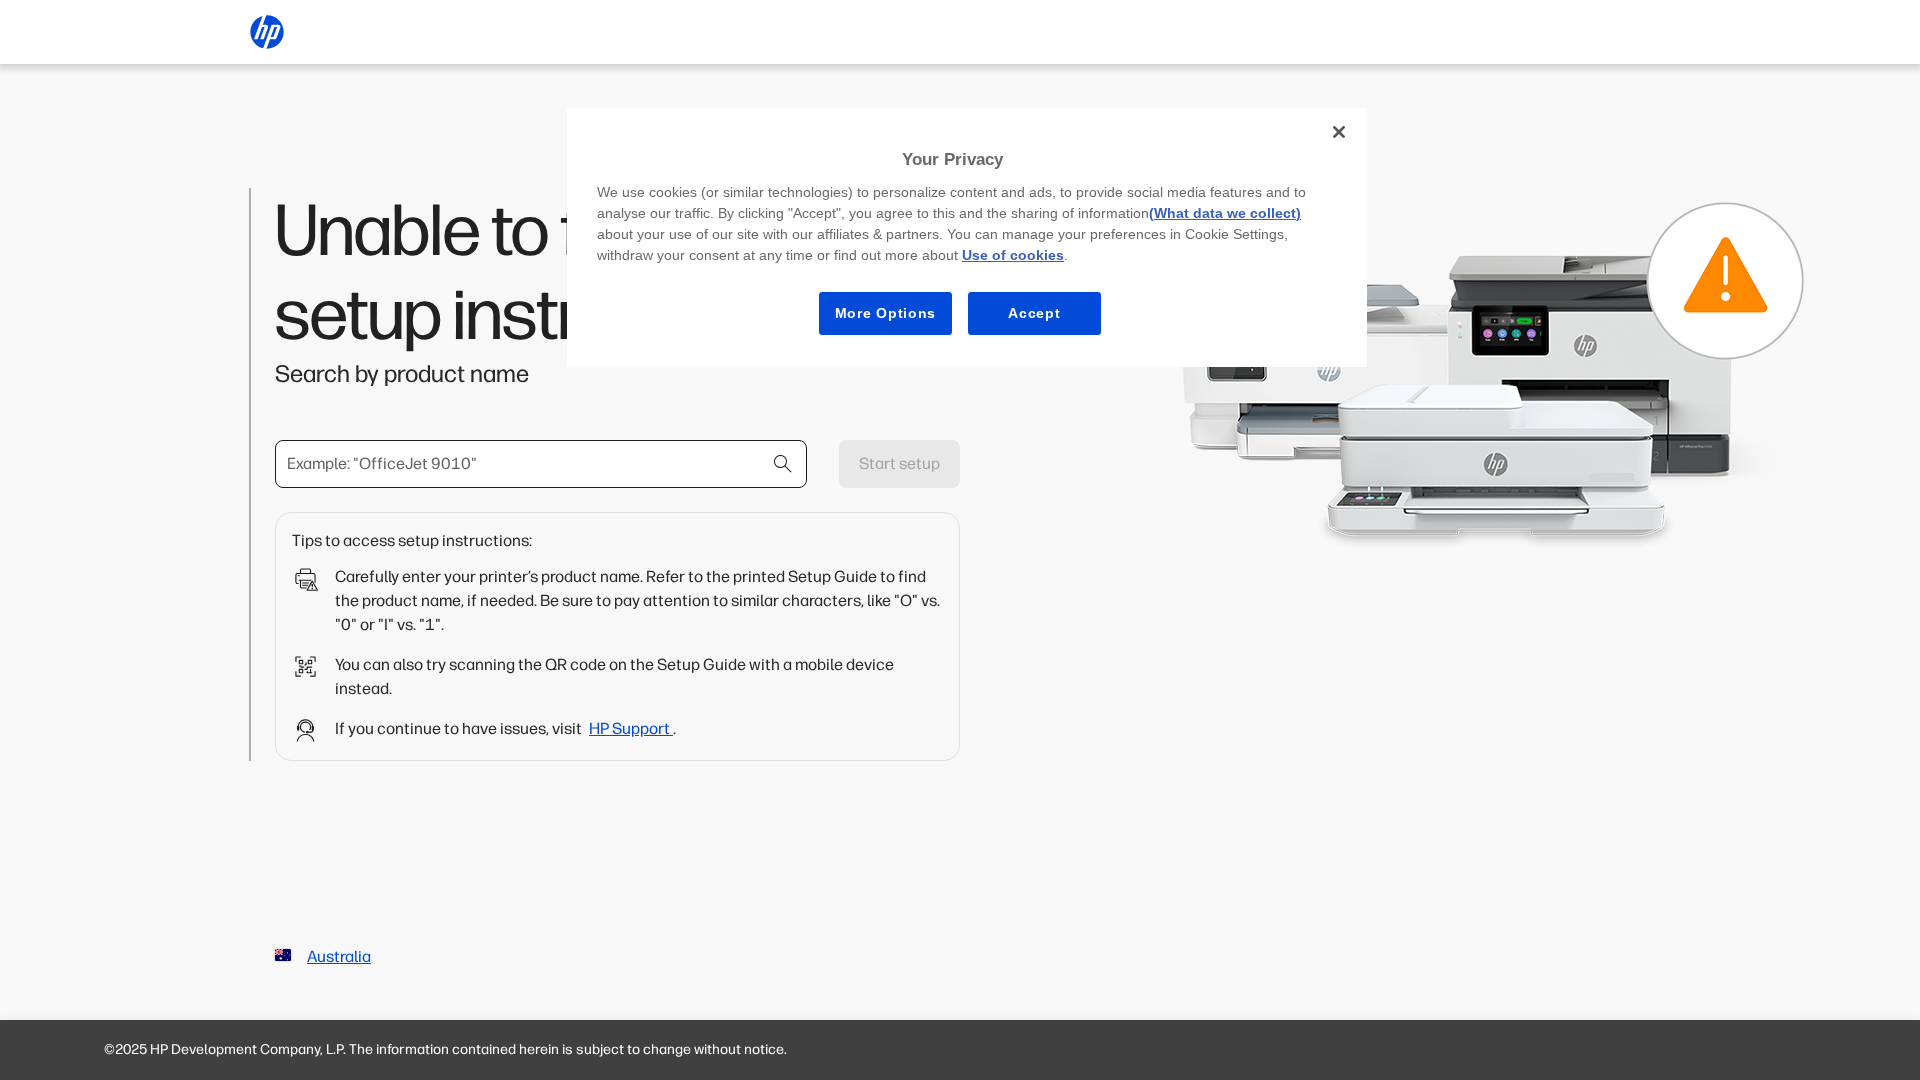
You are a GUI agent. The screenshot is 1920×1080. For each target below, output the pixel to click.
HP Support (631, 728)
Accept (1034, 313)
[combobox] (541, 464)
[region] (967, 237)
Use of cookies (1013, 255)
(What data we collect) (1225, 213)
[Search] (783, 464)
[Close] (1339, 132)
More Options (885, 313)
